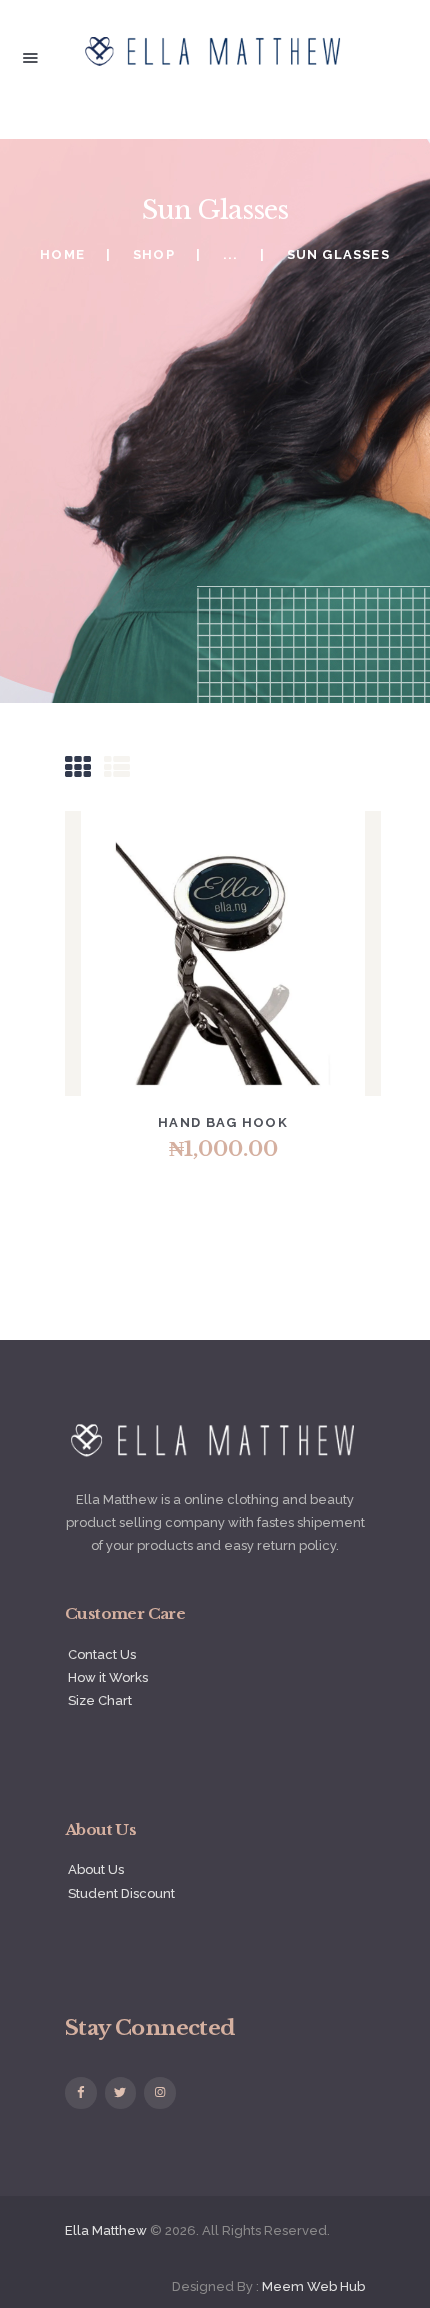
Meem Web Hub (313, 2286)
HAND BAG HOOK (223, 1122)
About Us (96, 1869)
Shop (154, 254)
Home (62, 254)
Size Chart (100, 1700)
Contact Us (102, 1654)
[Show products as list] (117, 768)
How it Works (108, 1677)
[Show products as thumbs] (78, 768)
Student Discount (121, 1893)
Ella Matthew (106, 2230)
